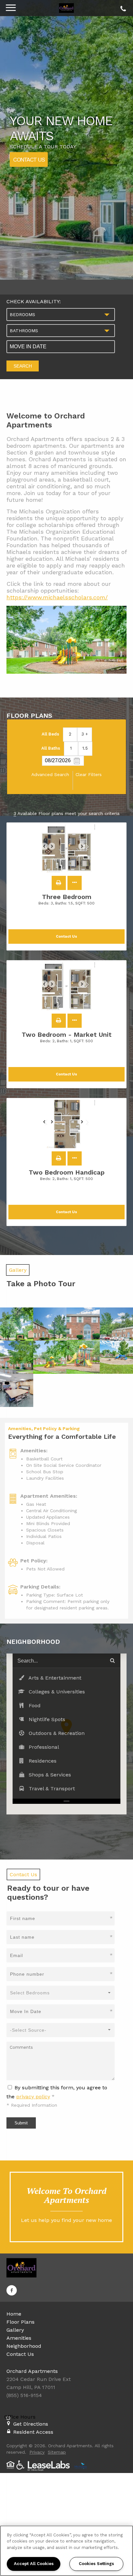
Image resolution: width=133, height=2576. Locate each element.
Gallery (15, 2330)
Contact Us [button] (66, 937)
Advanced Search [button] (50, 774)
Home (14, 2314)
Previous (48, 849)
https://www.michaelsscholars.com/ (57, 597)
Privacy (37, 2452)
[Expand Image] (17, 1324)
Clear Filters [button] (89, 774)
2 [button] (70, 734)
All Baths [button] (51, 748)
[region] (66, 2551)
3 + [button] (85, 734)
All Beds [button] (50, 734)
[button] (59, 883)
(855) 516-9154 (122, 7)
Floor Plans (20, 2322)
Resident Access (33, 2432)
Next (85, 849)
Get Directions (31, 2424)
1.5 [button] (85, 748)
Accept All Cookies (34, 2564)
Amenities (19, 2338)
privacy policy (33, 2097)
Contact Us (29, 159)
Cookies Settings (96, 2564)
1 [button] (71, 748)
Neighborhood (24, 2346)
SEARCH (23, 366)
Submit (21, 2123)
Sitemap (57, 2452)
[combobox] (61, 314)
